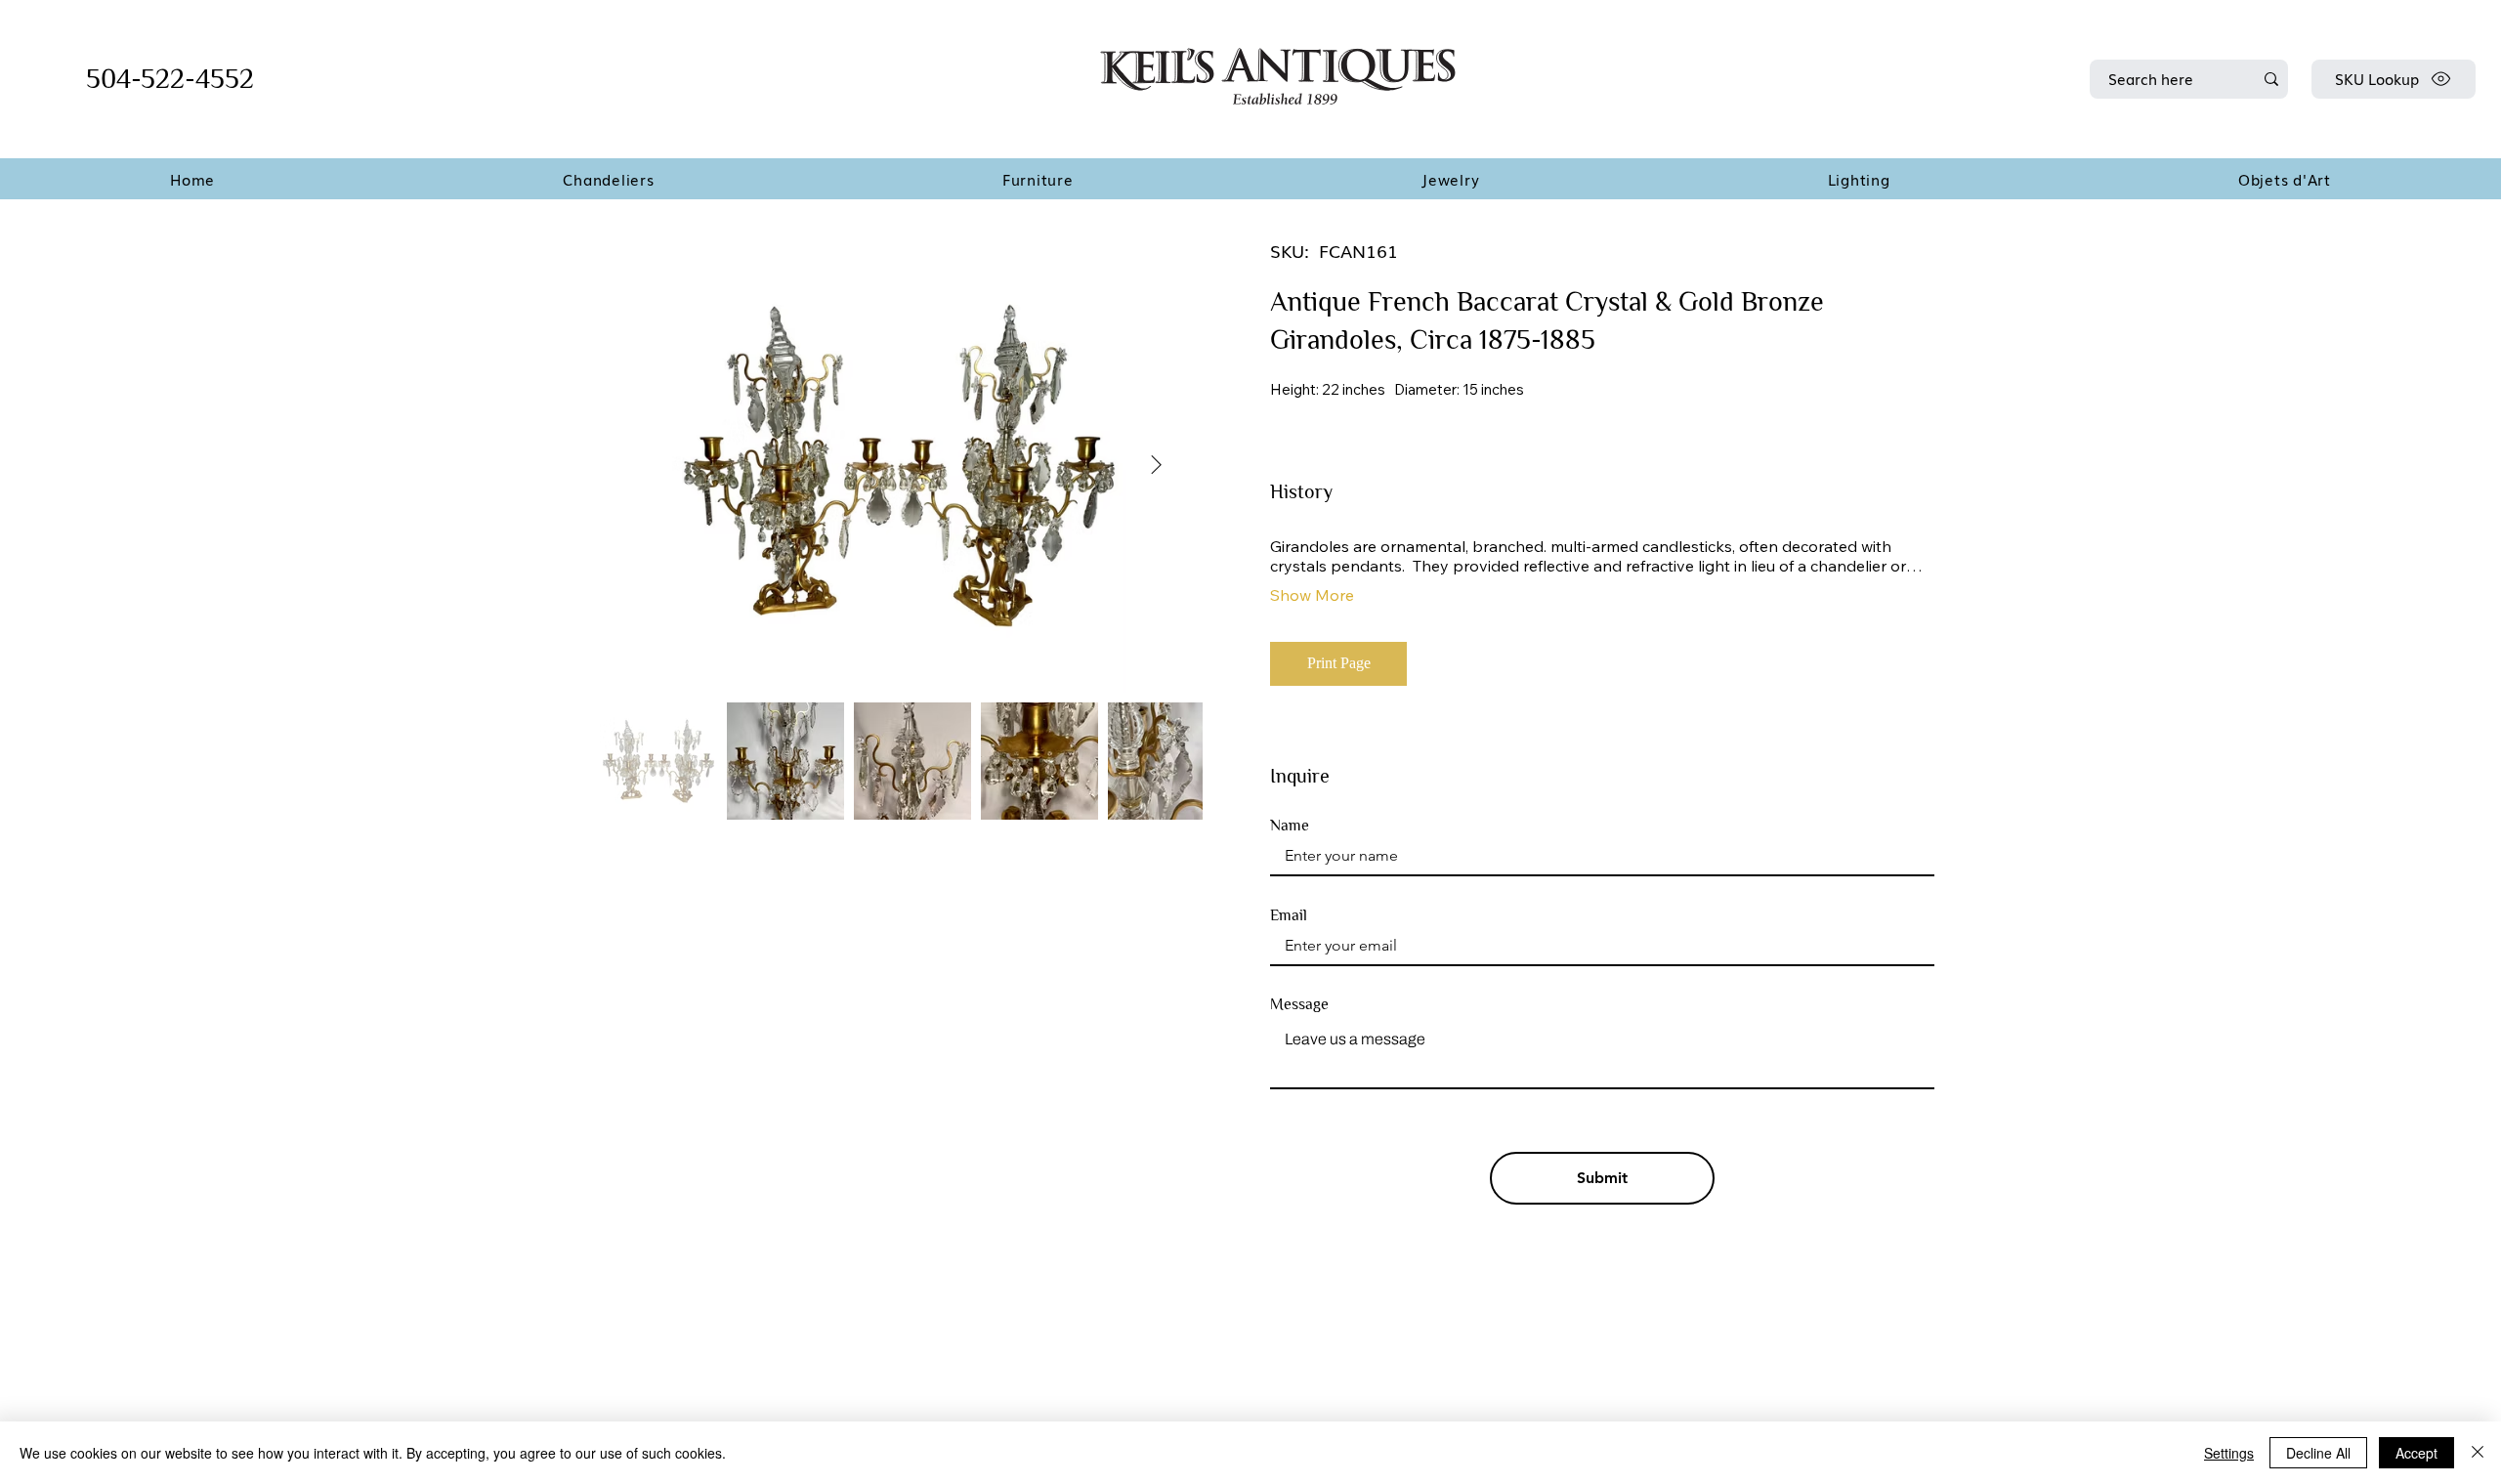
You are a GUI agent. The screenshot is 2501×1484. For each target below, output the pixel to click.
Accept (2416, 1453)
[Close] (2478, 1453)
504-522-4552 (170, 79)
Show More (1312, 595)
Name (1290, 826)
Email (1289, 915)
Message (1299, 1004)
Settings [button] (2229, 1453)
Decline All (2318, 1453)
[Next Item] (1157, 465)
